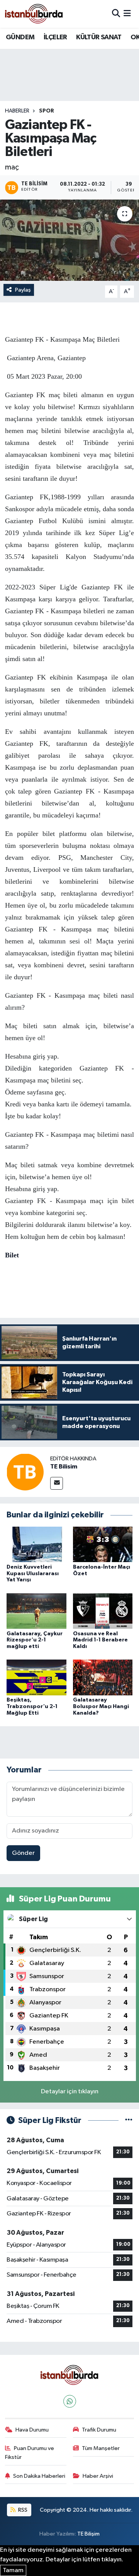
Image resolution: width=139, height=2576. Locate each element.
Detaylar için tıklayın (70, 2092)
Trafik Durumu (99, 2430)
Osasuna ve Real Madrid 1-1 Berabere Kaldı (100, 1640)
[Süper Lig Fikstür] (129, 2120)
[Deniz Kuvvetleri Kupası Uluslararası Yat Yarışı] (36, 1544)
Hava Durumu (32, 2430)
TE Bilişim (88, 2534)
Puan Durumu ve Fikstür (30, 2453)
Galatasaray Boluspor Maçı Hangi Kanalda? (101, 1707)
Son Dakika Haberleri (39, 2476)
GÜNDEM (20, 37)
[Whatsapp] (70, 2401)
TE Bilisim (64, 1467)
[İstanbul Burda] (34, 14)
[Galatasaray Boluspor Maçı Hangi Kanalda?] (103, 1677)
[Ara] (116, 14)
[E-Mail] (57, 1483)
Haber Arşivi (98, 2476)
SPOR (47, 111)
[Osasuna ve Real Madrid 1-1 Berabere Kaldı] (103, 1611)
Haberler (17, 111)
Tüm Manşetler (101, 2448)
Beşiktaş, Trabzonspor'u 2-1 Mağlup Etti (32, 1707)
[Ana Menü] (127, 14)
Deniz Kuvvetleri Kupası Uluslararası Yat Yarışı (33, 1574)
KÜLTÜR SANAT (99, 37)
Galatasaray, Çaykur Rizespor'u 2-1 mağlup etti (35, 1640)
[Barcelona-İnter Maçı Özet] (103, 1544)
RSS (22, 2510)
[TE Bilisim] (25, 1472)
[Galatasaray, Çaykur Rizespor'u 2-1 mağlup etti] (36, 1611)
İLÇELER (55, 37)
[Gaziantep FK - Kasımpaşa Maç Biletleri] (69, 240)
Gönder (23, 1853)
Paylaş (23, 290)
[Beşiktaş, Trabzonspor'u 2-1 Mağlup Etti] (36, 1677)
